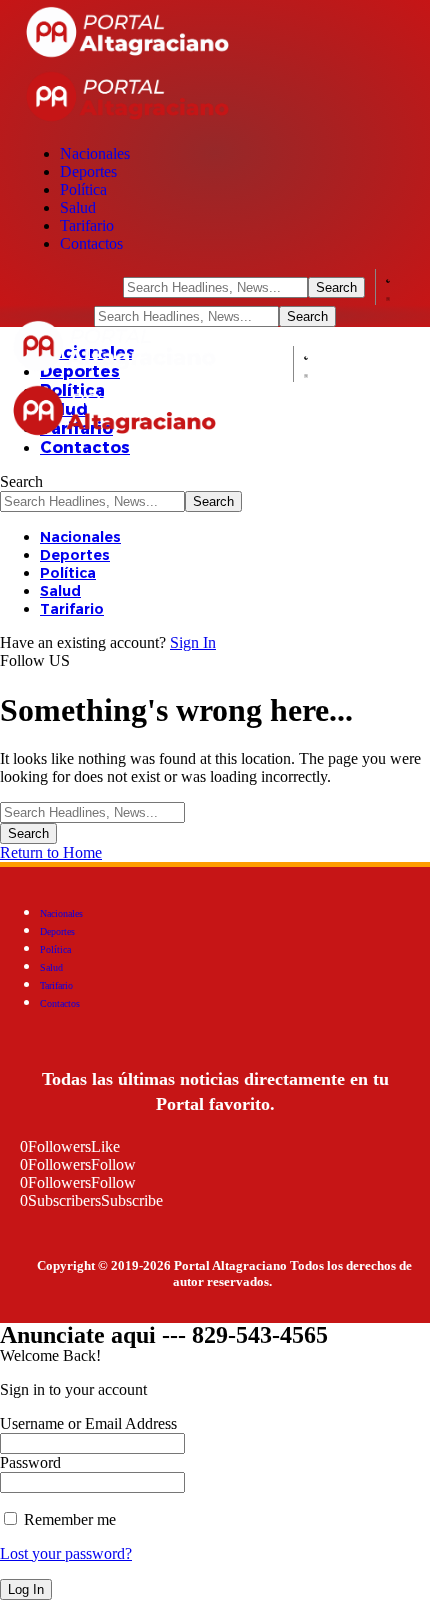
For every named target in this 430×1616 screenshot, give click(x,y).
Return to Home (51, 852)
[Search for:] (92, 811)
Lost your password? (66, 1553)
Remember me (68, 1519)
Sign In (193, 642)
